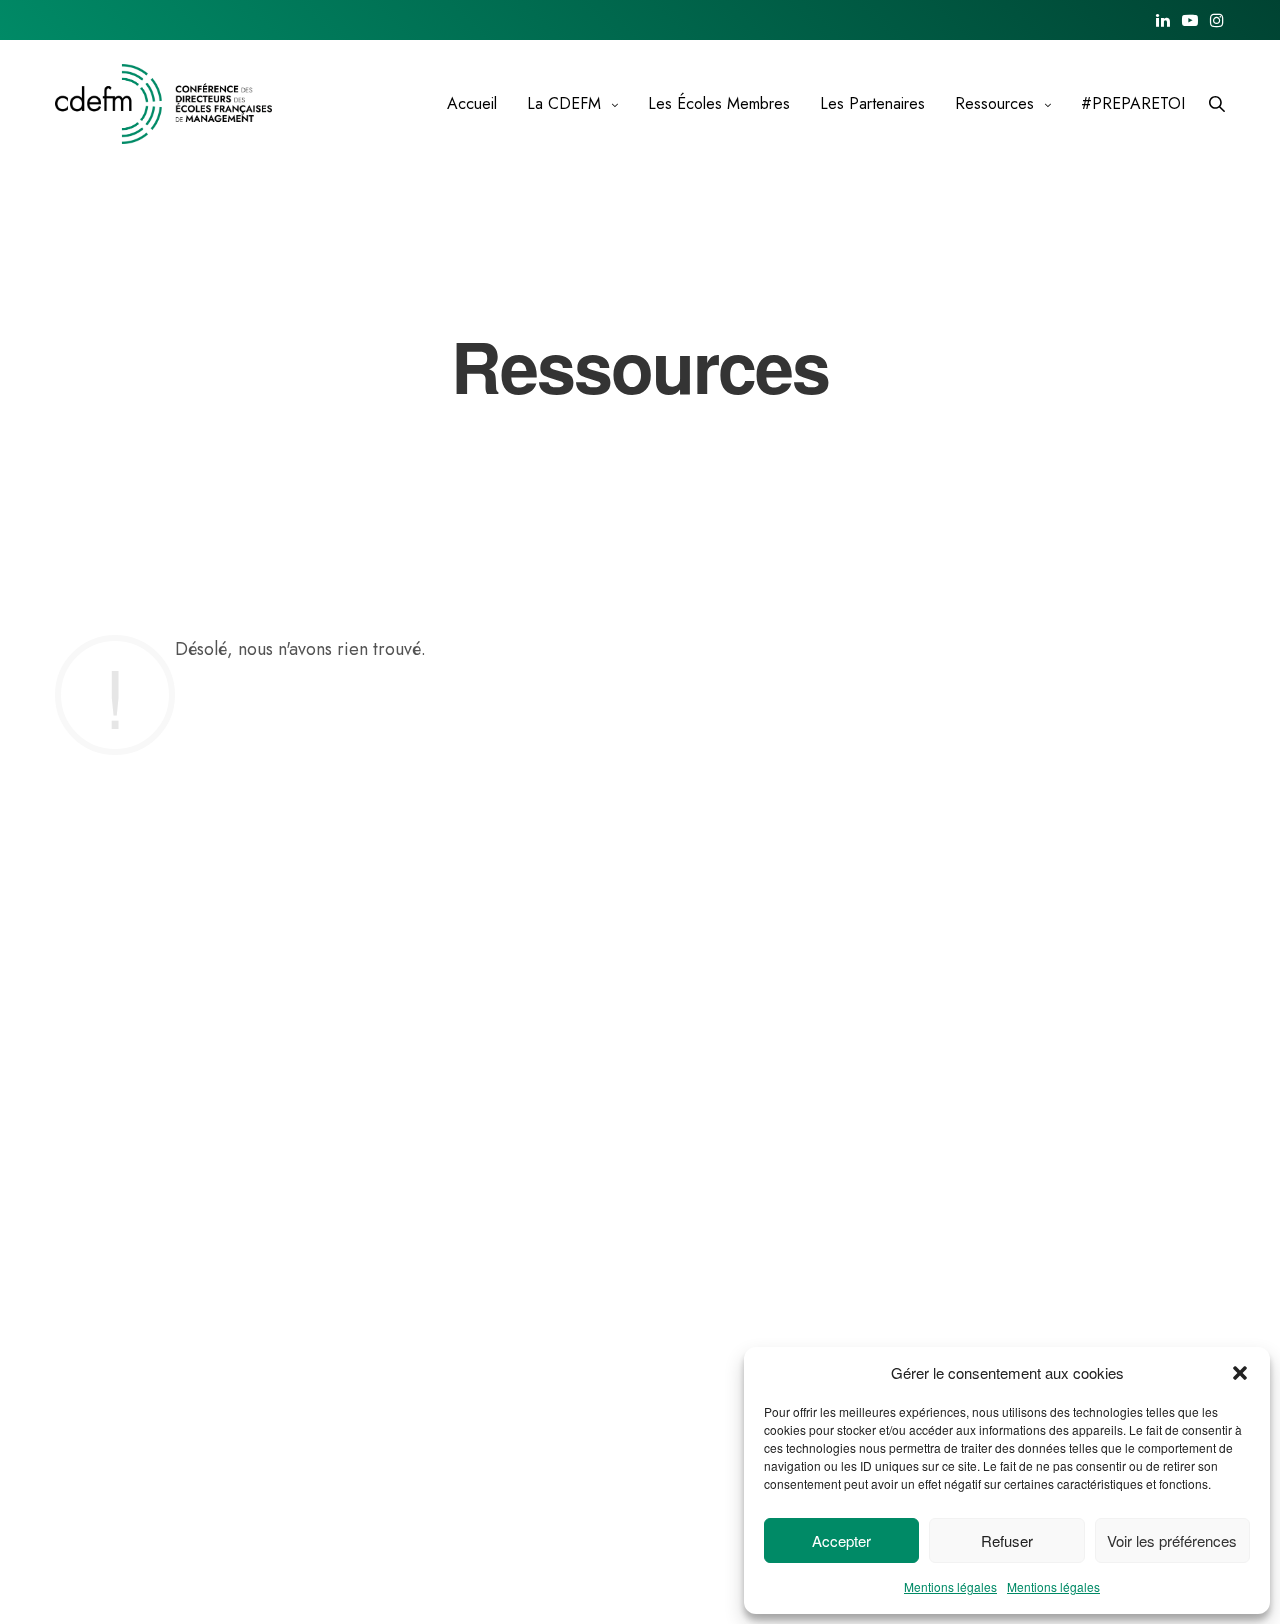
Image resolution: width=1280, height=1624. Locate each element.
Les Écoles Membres (719, 103)
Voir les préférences (1172, 1540)
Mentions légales (950, 1586)
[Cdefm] (163, 104)
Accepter (841, 1540)
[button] (1240, 1373)
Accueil (472, 103)
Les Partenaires (872, 103)
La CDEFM (564, 103)
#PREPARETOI (1133, 103)
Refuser (1007, 1540)
